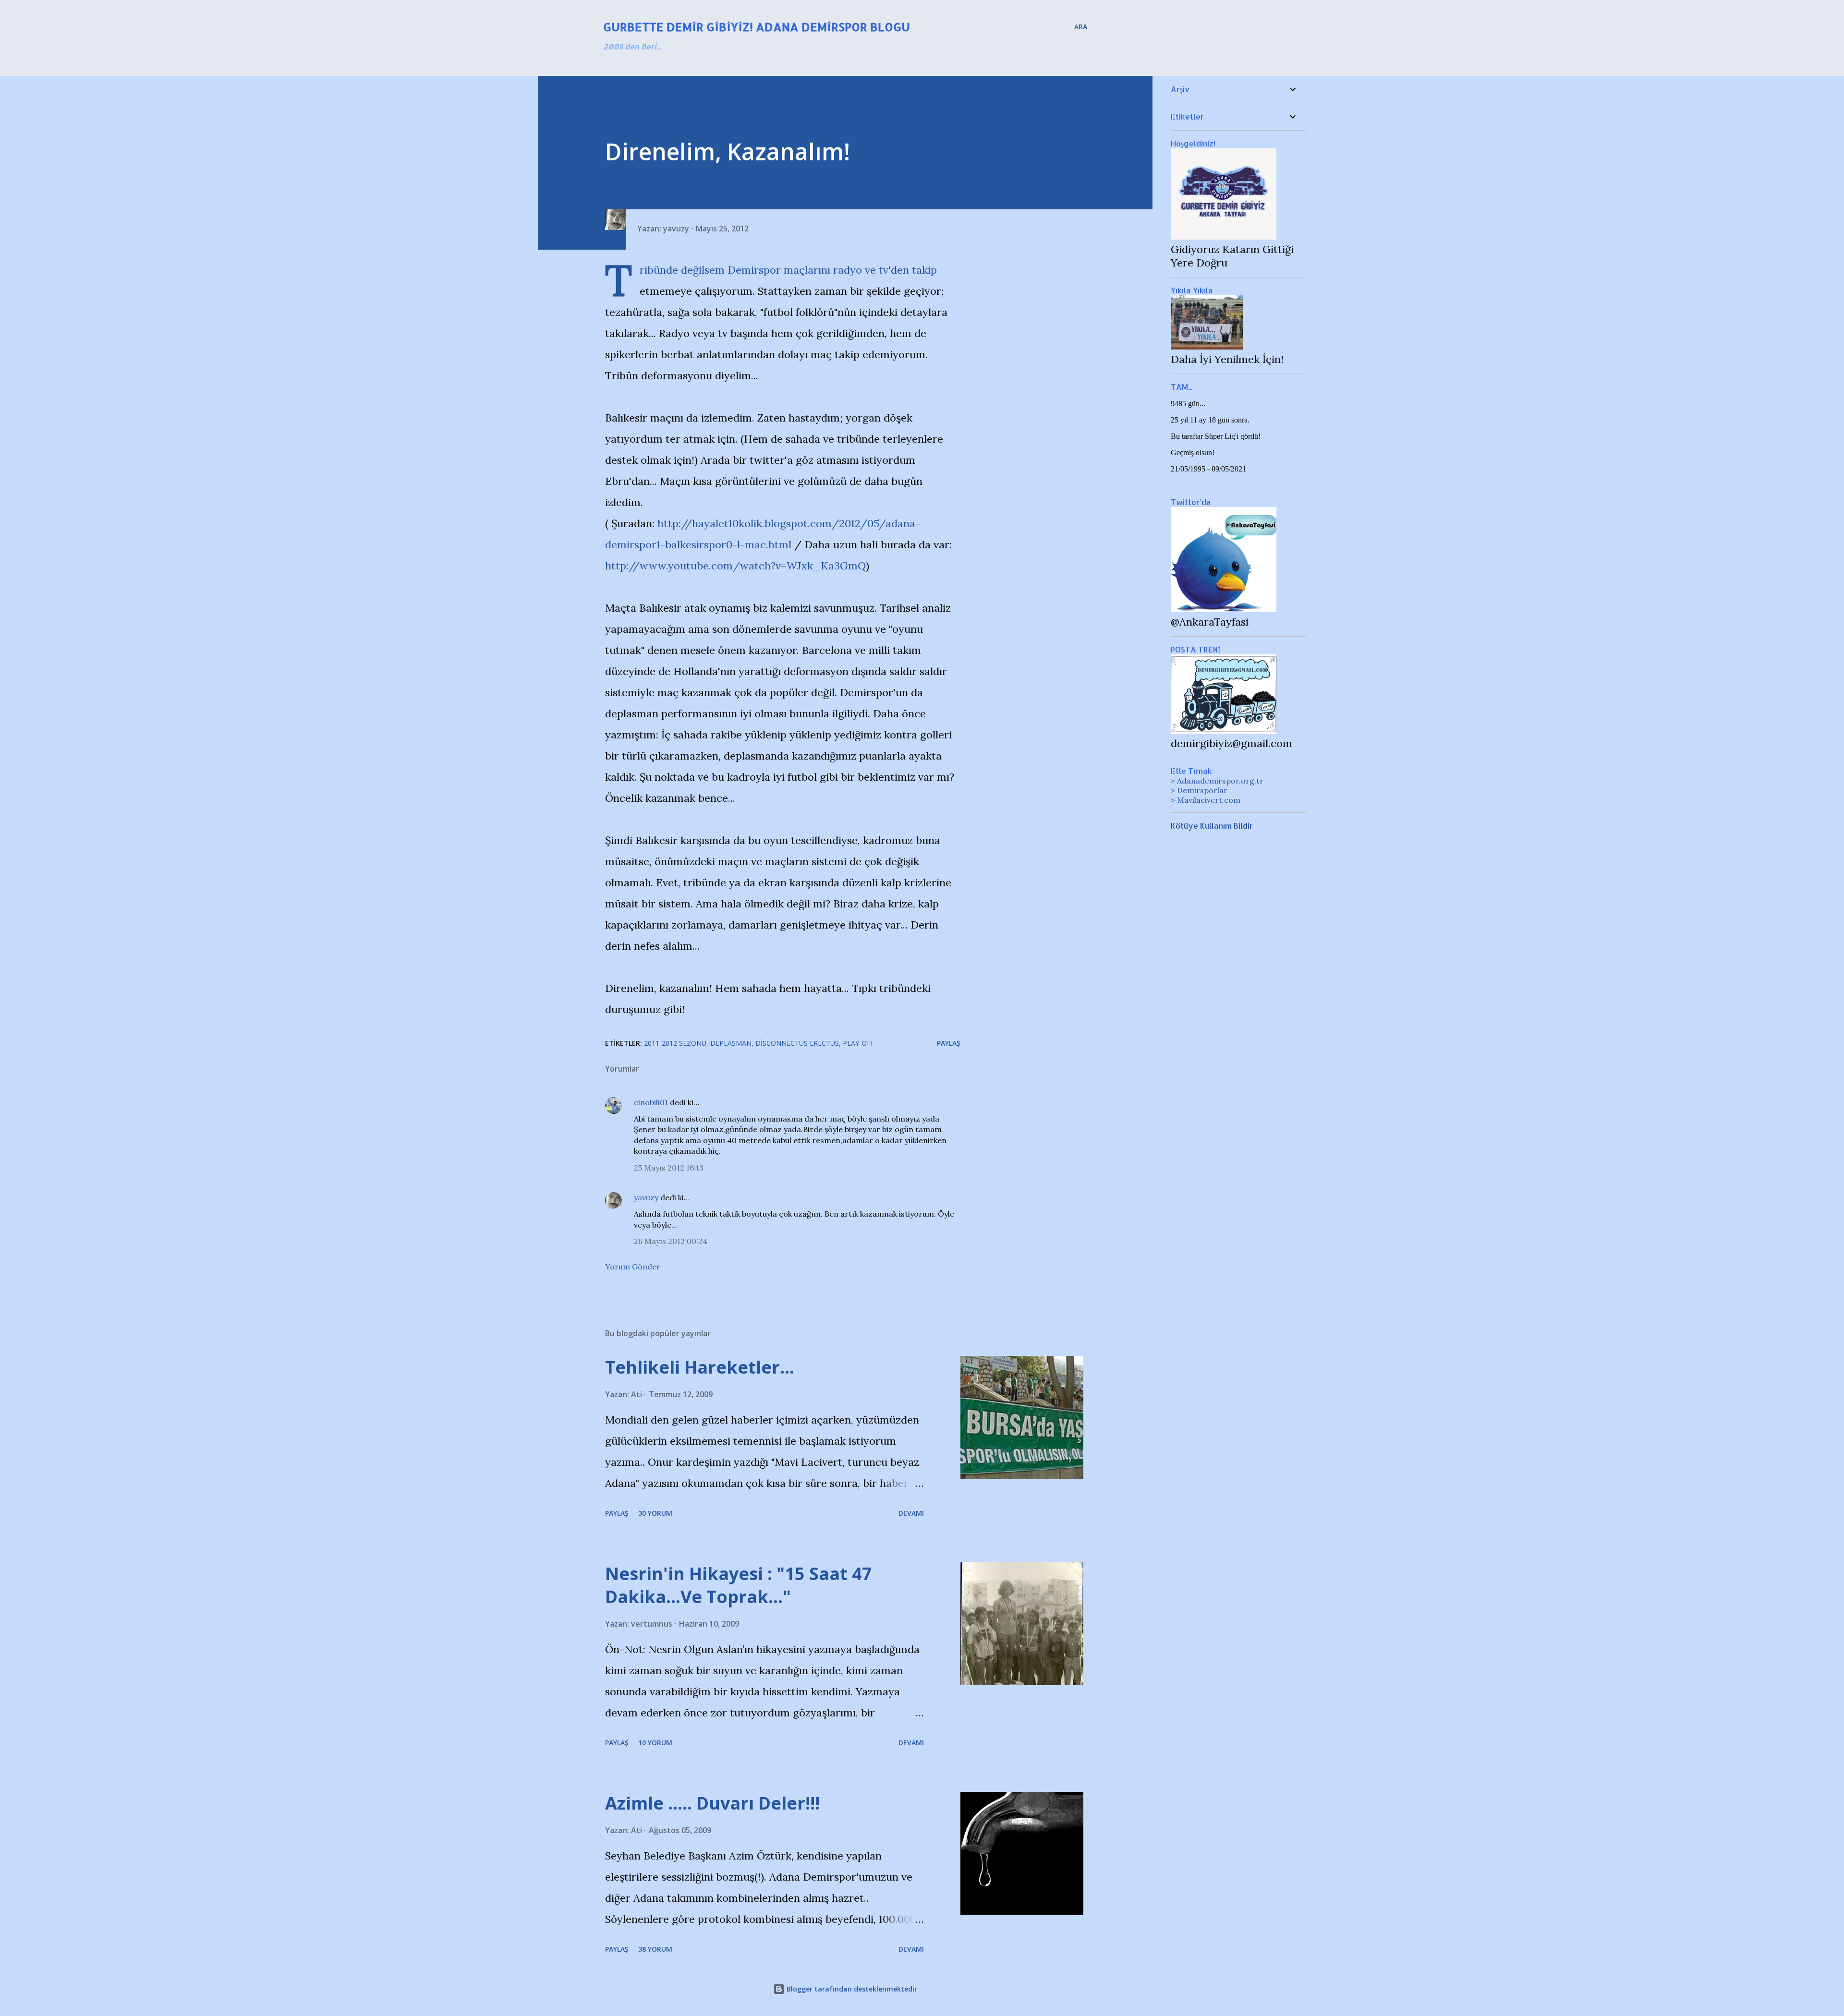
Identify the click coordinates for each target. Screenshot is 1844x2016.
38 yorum (655, 1949)
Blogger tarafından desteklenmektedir (851, 1989)
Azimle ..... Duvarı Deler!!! (712, 1803)
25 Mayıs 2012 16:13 (669, 1168)
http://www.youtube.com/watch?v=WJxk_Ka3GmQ (735, 566)
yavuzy (646, 1197)
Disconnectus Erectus (797, 1043)
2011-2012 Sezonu (675, 1043)
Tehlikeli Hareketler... (700, 1367)
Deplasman (731, 1043)
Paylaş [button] (949, 1043)
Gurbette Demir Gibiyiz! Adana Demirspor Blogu (757, 27)
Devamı (911, 1513)
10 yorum (655, 1743)
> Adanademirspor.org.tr (1217, 781)
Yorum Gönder (633, 1267)
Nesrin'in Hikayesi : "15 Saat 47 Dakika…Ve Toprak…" (739, 1585)
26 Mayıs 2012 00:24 (671, 1241)
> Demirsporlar (1199, 790)
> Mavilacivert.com (1206, 800)
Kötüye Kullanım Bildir (1212, 826)
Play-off (859, 1043)
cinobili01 (651, 1102)
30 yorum (655, 1513)
